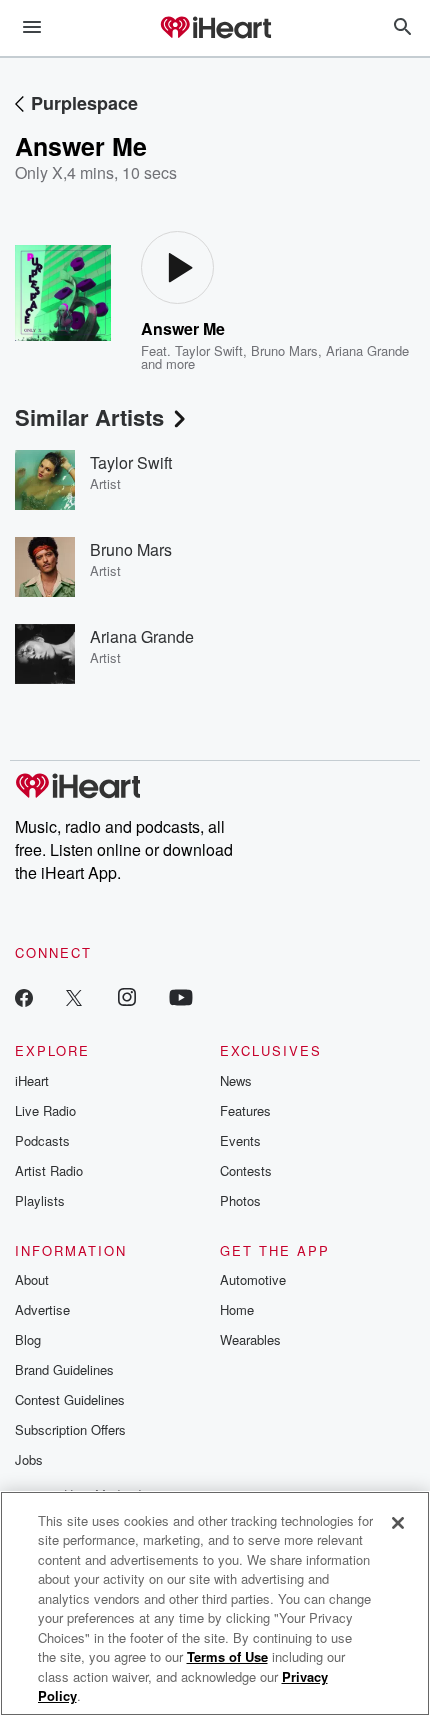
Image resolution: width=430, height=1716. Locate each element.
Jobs (29, 1459)
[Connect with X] (74, 996)
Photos (240, 1200)
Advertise (42, 1309)
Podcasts (42, 1140)
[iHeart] (215, 29)
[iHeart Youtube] (181, 996)
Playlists (40, 1200)
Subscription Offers (70, 1429)
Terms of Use (227, 1656)
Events (240, 1140)
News (236, 1080)
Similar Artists (89, 417)
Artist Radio (49, 1170)
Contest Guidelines (70, 1399)
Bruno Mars (284, 350)
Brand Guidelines (64, 1369)
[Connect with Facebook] (24, 996)
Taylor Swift (209, 350)
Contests (246, 1170)
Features (245, 1110)
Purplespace (84, 103)
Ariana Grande (367, 350)
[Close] (398, 1523)
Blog (28, 1339)
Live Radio (45, 1110)
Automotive (253, 1279)
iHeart (32, 1080)
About (32, 1279)
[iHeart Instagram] (127, 996)
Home (237, 1309)
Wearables (250, 1339)
